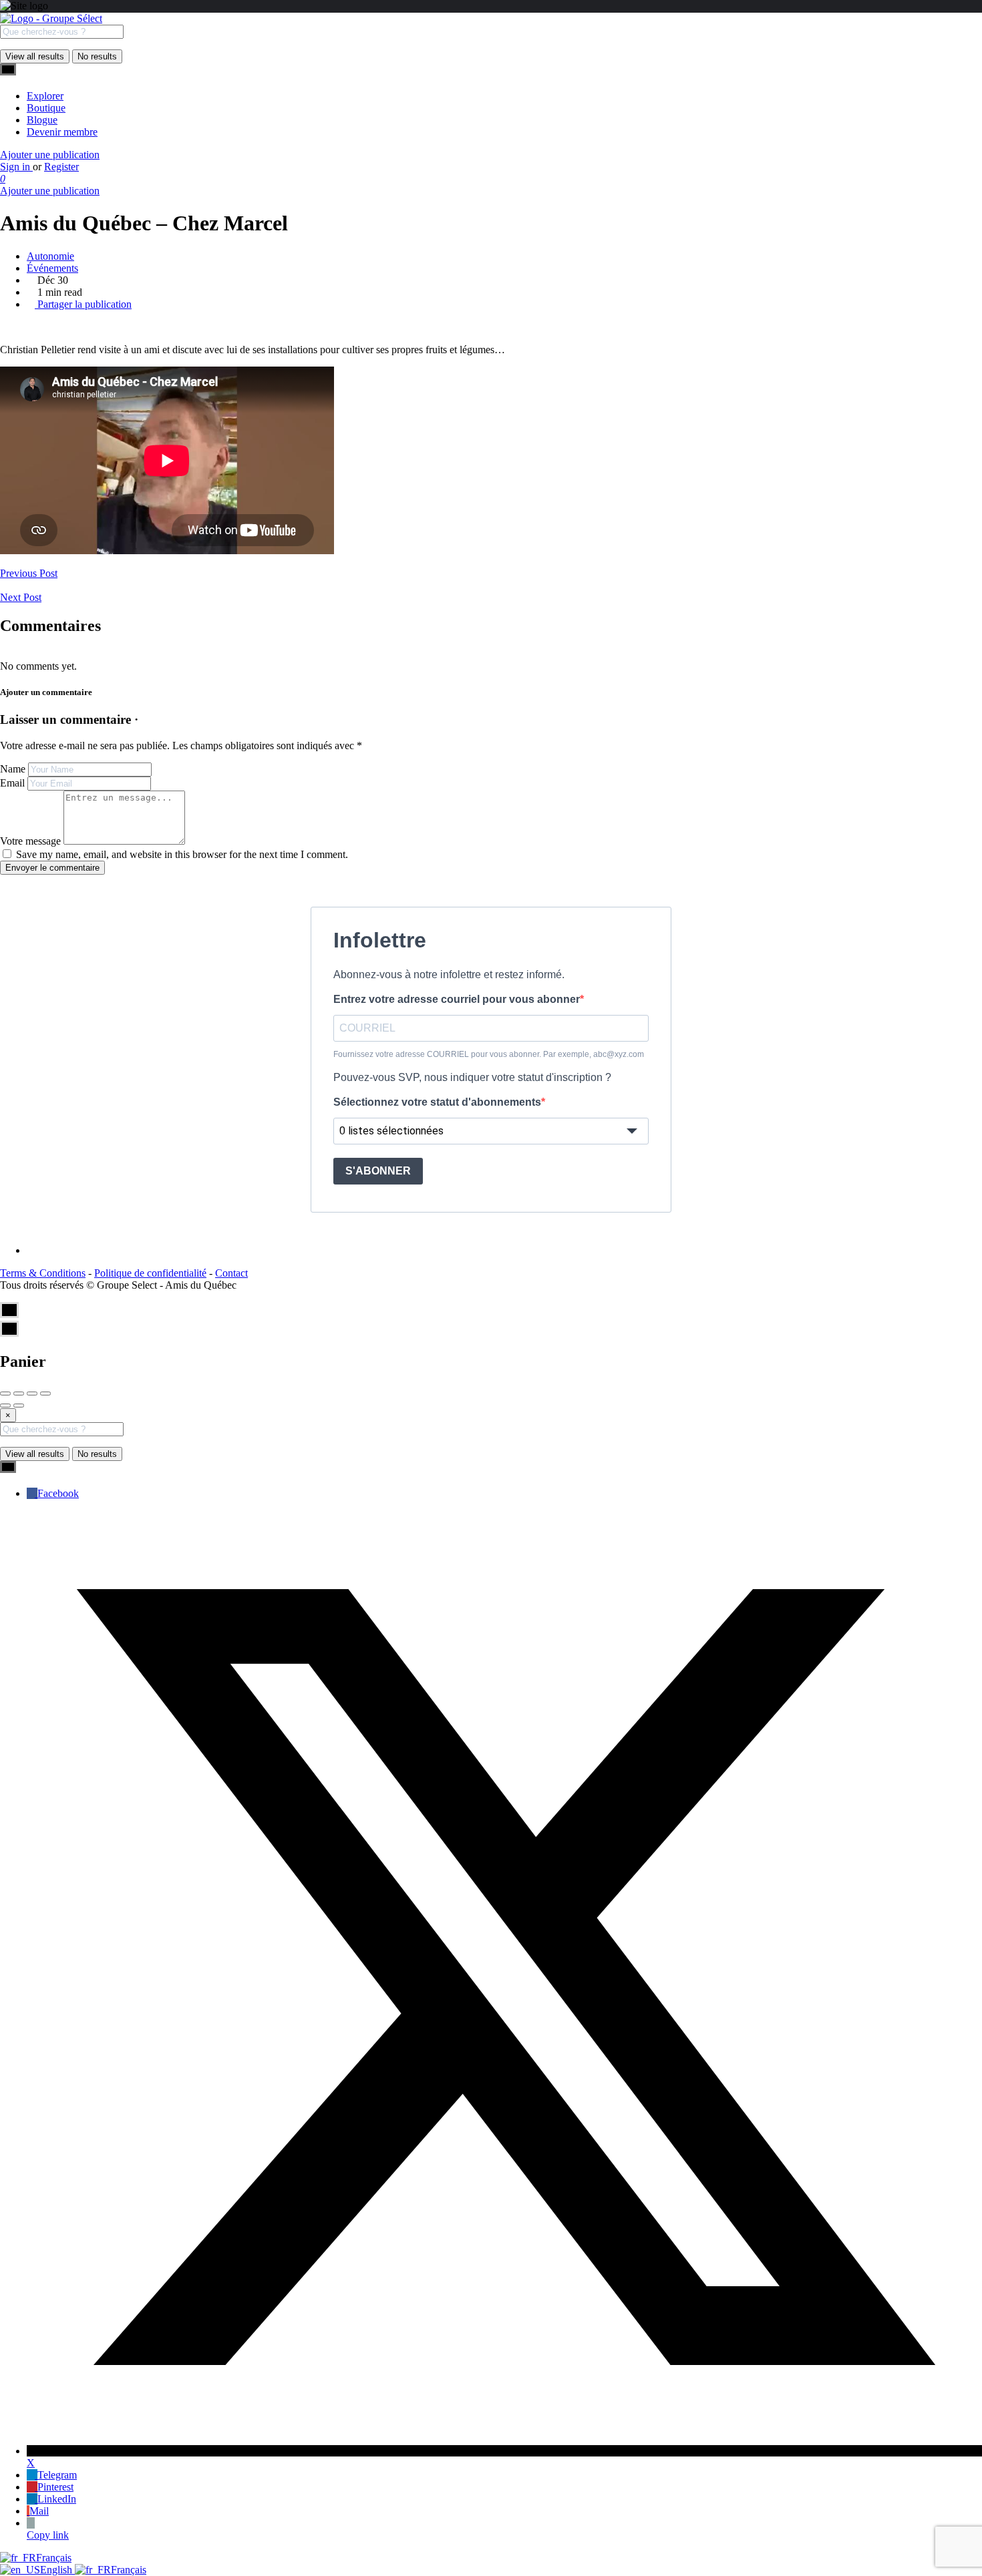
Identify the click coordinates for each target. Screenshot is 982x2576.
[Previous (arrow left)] (5, 1406)
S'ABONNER (378, 1171)
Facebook (58, 1493)
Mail (39, 2511)
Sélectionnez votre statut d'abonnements (437, 1102)
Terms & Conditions (43, 1273)
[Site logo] (51, 18)
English (57, 2570)
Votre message (30, 841)
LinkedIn (57, 2499)
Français (54, 2558)
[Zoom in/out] (45, 1393)
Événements (52, 268)
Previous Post (29, 573)
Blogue (42, 120)
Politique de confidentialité (150, 1273)
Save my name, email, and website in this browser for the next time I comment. (182, 854)
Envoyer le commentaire (52, 868)
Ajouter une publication (50, 155)
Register (61, 167)
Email (12, 783)
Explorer (45, 96)
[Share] (19, 1393)
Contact (231, 1273)
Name (13, 769)
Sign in (16, 167)
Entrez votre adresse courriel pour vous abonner (457, 999)
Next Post (21, 597)
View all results (35, 56)
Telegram (57, 2475)
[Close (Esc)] (5, 1393)
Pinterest (55, 2487)
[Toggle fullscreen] (32, 1393)
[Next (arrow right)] (19, 1406)
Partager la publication (83, 304)
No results (97, 56)
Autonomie (50, 256)
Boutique (46, 108)
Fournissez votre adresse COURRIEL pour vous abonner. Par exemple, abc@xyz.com (489, 1054)
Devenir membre (62, 132)
